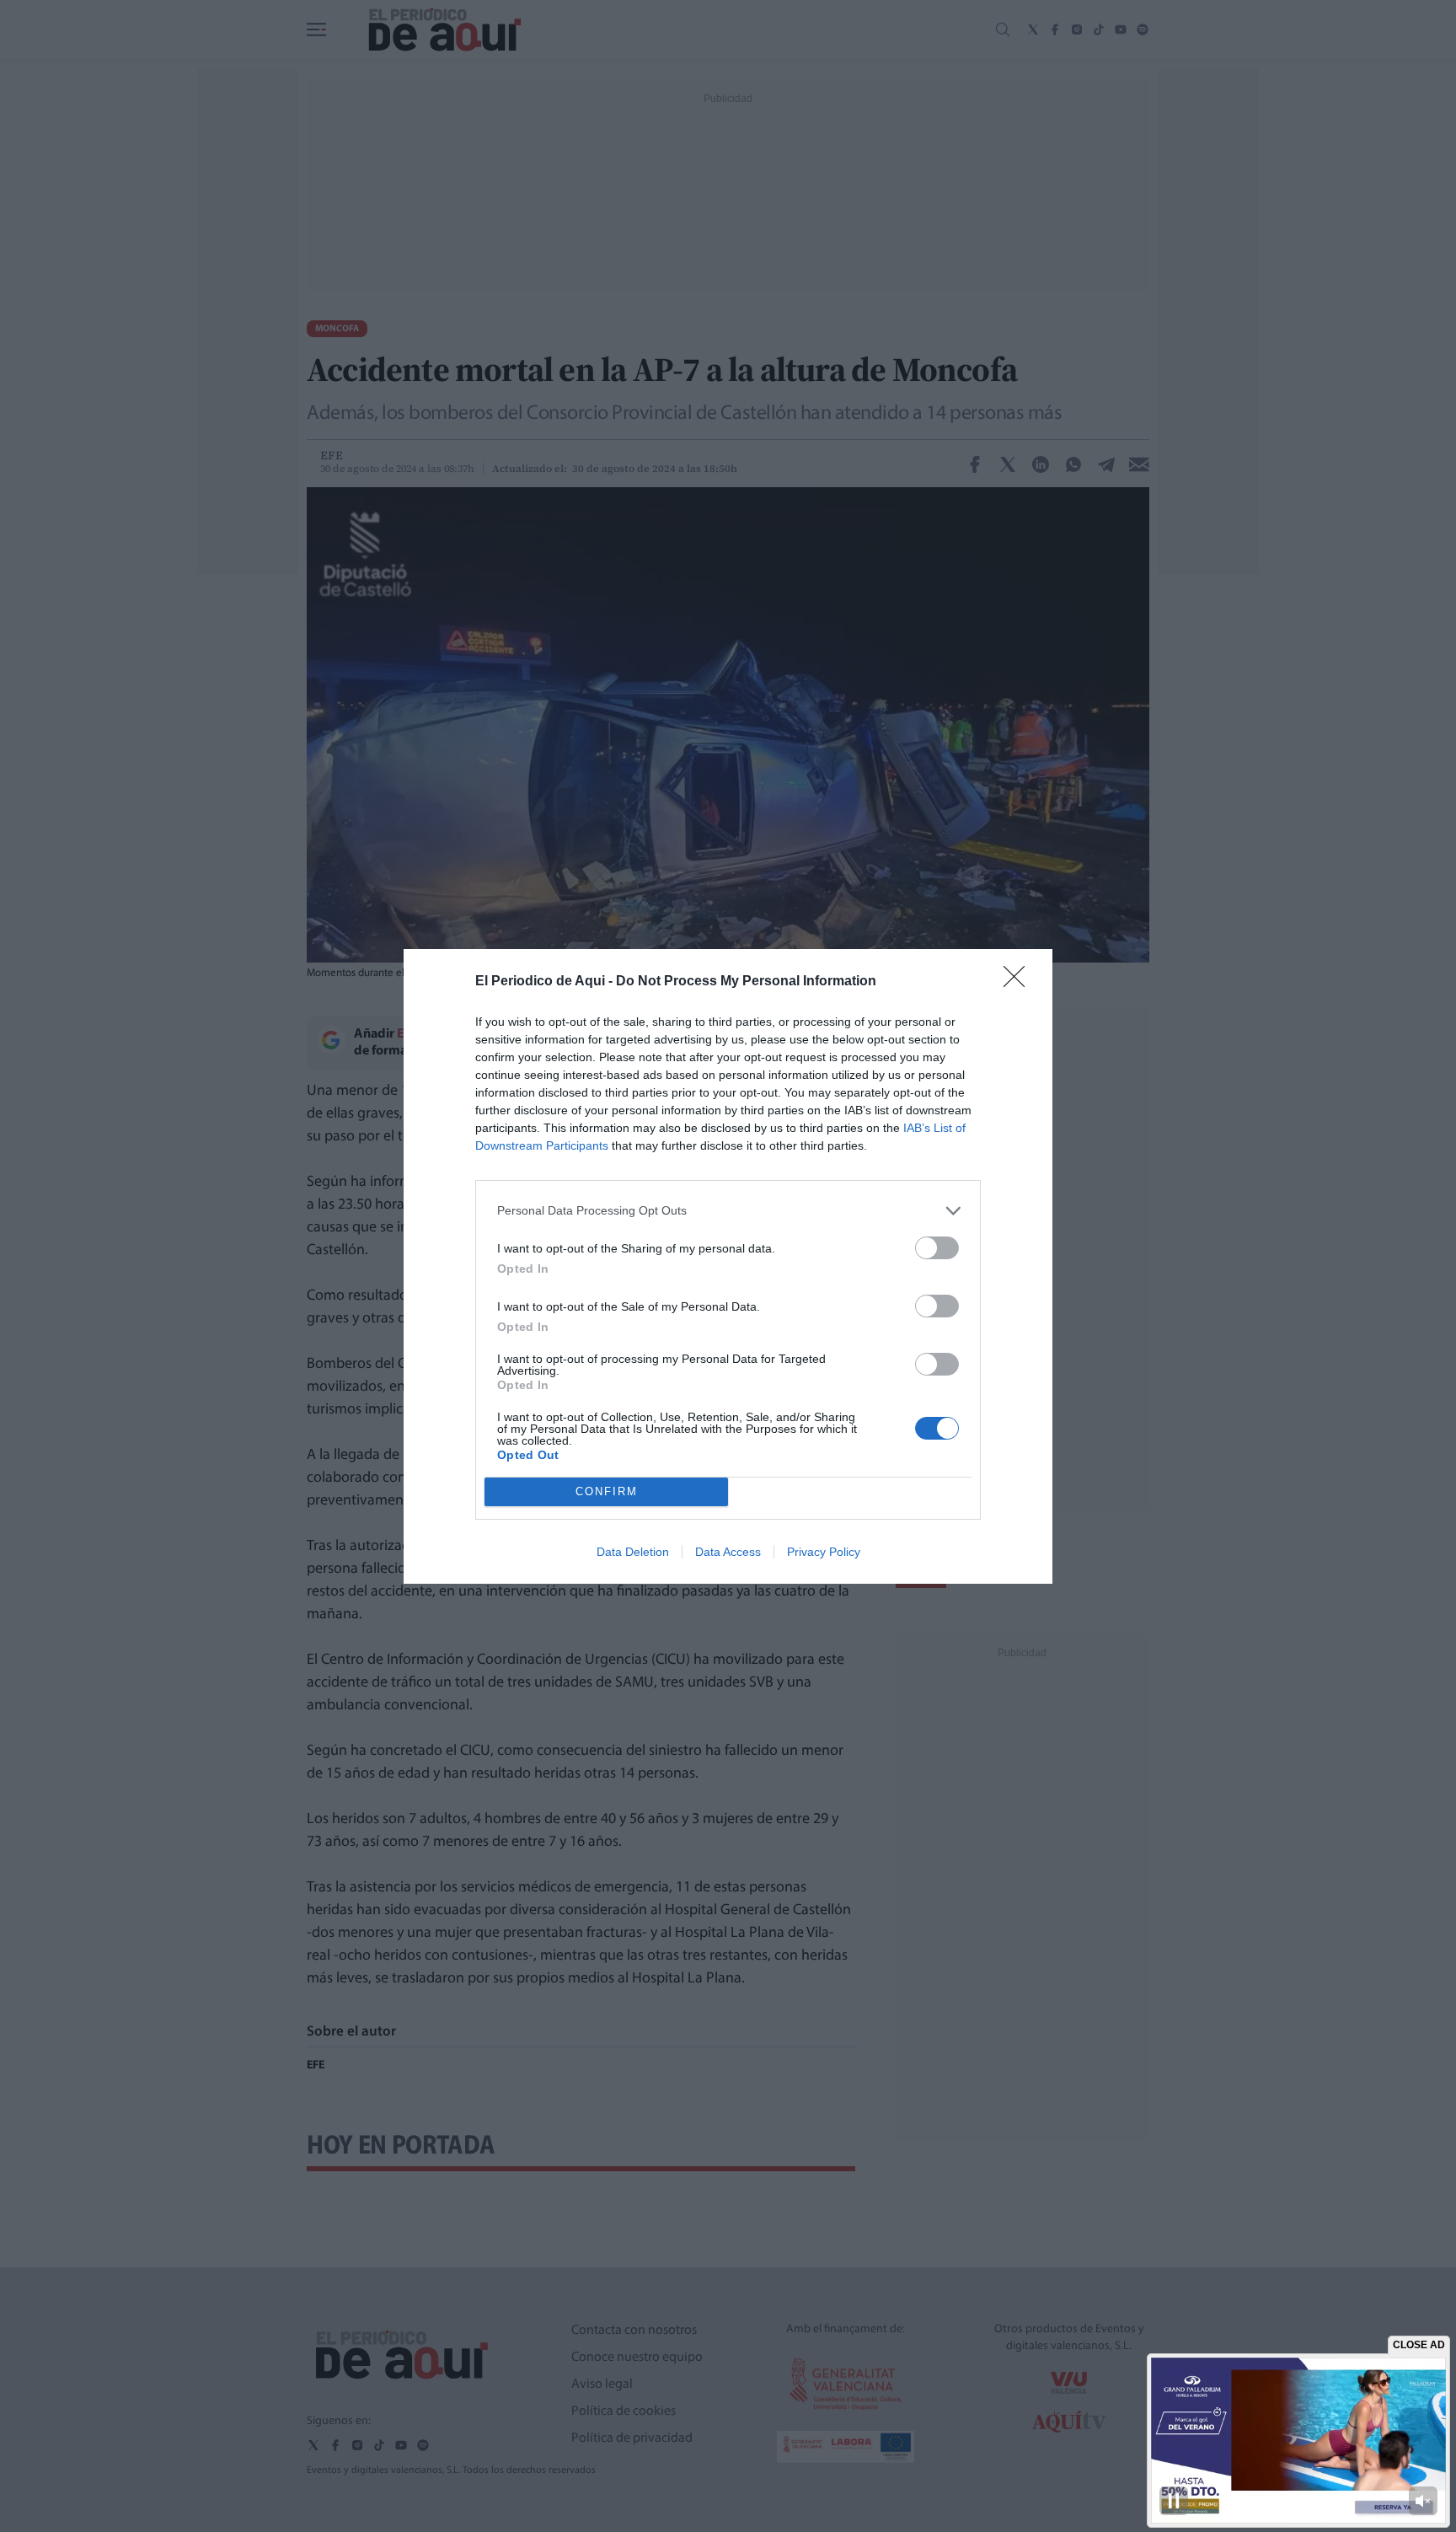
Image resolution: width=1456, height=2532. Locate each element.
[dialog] (728, 1266)
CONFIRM (607, 1491)
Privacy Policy (824, 1552)
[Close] (1020, 982)
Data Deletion (633, 1552)
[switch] (937, 1248)
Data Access (728, 1552)
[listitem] (728, 1211)
